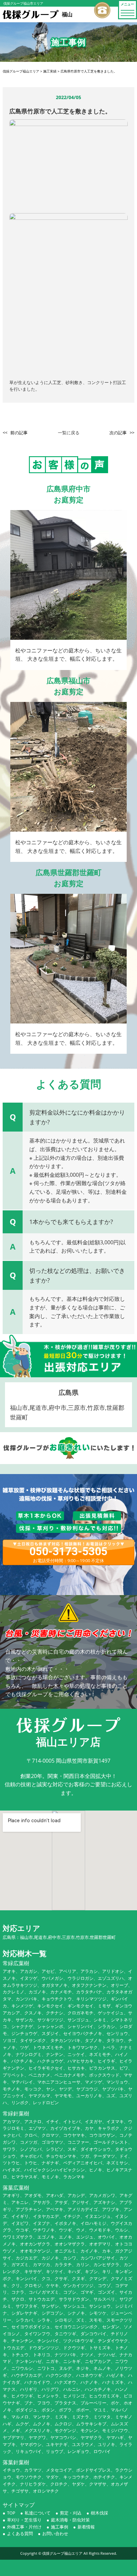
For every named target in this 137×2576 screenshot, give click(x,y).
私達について (38, 2513)
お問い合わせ (55, 2533)
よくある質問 (20, 2533)
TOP (11, 2513)
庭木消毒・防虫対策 (70, 2520)
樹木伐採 (99, 2513)
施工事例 (60, 2527)
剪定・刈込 (71, 2513)
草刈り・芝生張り (24, 2520)
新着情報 (86, 2527)
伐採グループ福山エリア (62, 2553)
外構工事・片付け (24, 2527)
